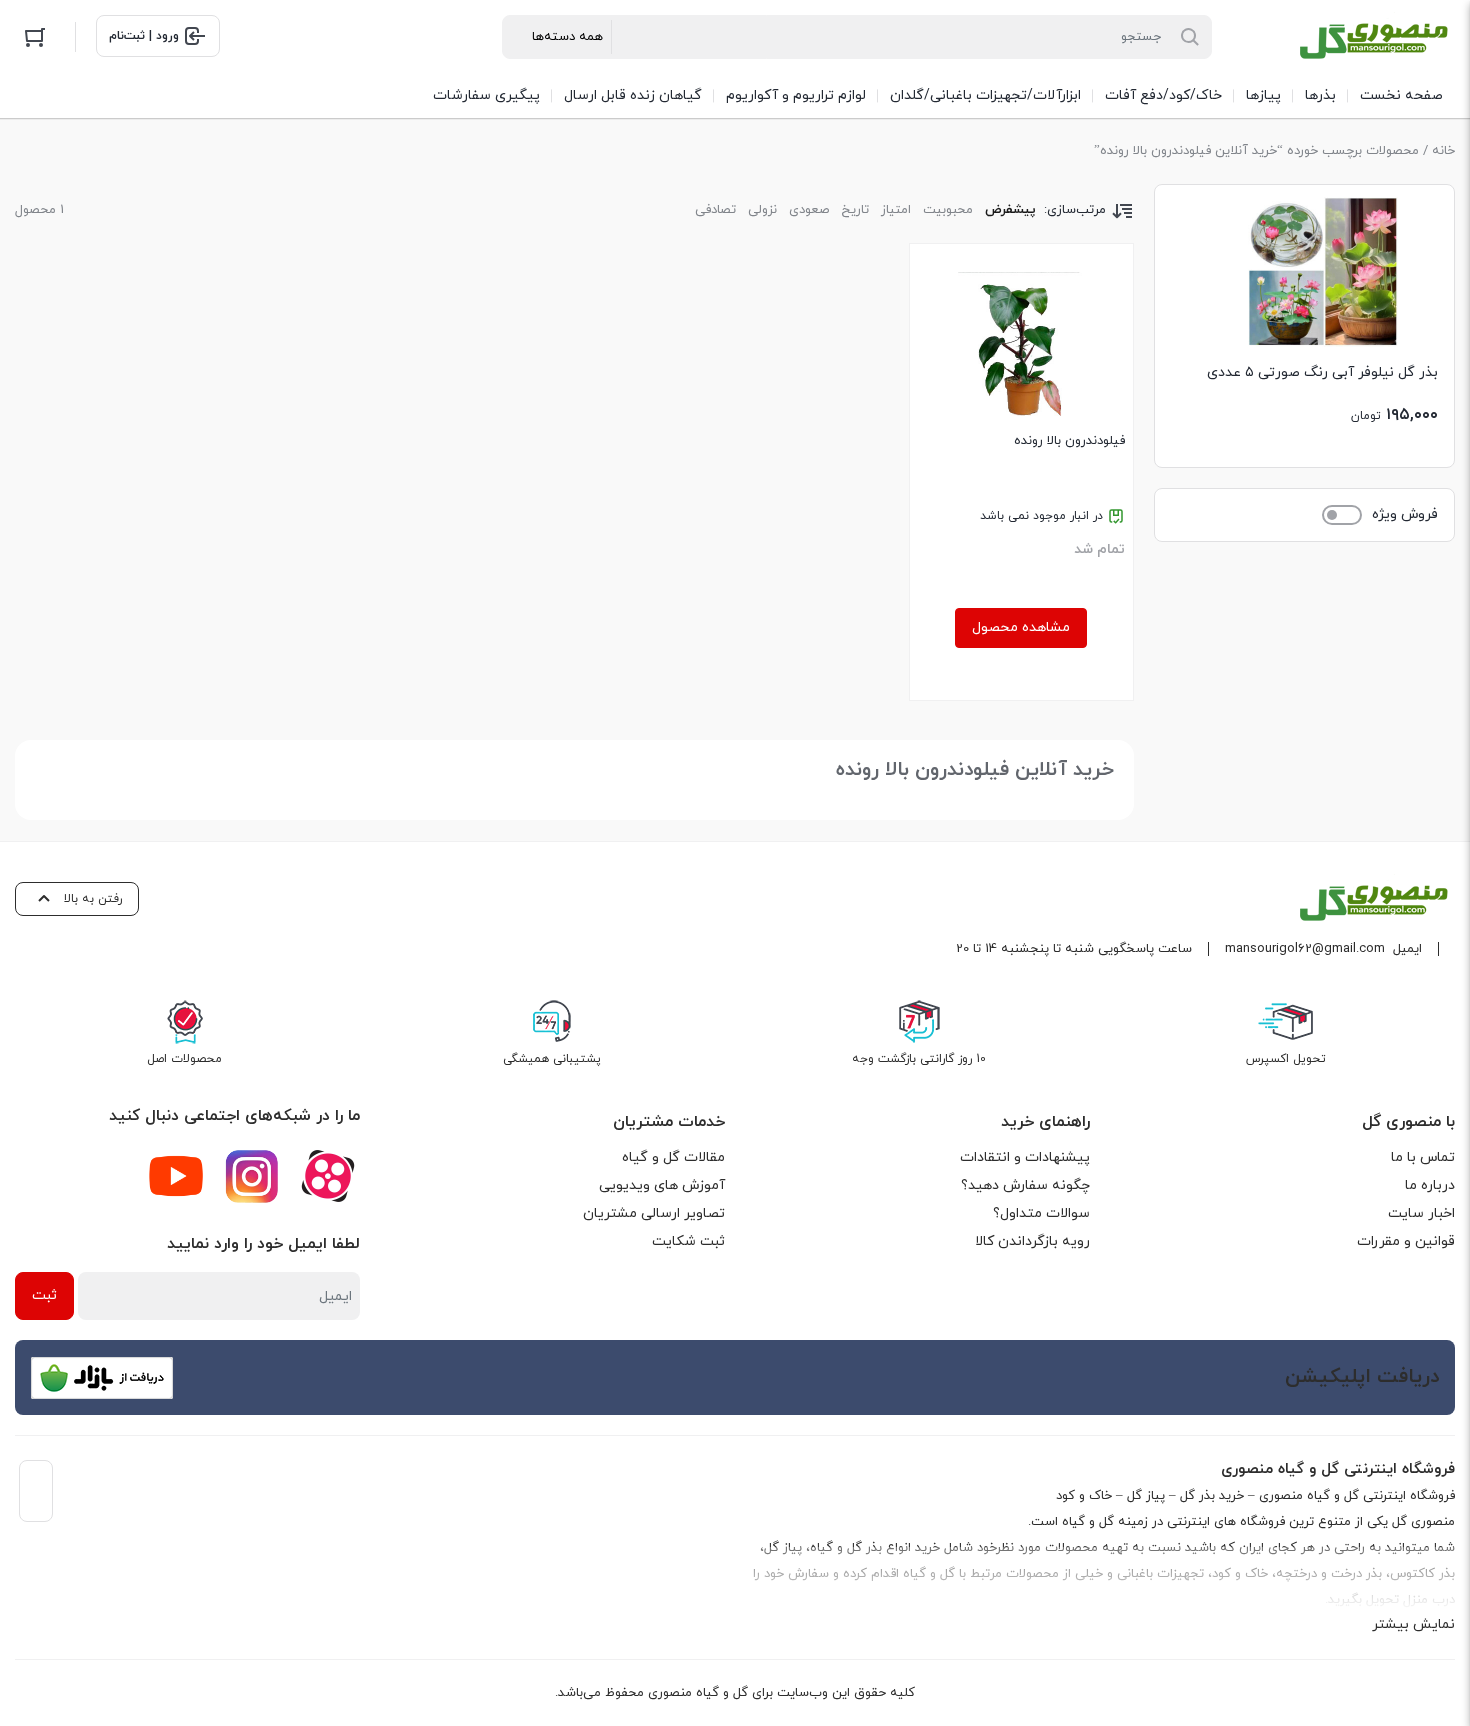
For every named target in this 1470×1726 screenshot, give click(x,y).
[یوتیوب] (176, 1176)
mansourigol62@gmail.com (1305, 949)
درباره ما (1430, 1185)
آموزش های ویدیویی (662, 1185)
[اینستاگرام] (252, 1176)
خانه (1443, 151)
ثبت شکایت (688, 1241)
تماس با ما (1423, 1157)
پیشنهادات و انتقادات (1025, 1157)
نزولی (762, 210)
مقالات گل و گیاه (673, 1157)
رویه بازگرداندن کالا (1032, 1241)
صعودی (809, 210)
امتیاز (896, 210)
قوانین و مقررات (1406, 1241)
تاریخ (855, 210)
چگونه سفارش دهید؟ (1025, 1185)
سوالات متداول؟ (1041, 1213)
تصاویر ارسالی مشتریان (654, 1213)
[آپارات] (328, 1176)
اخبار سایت (1421, 1213)
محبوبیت (948, 210)
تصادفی (715, 210)
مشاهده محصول (1021, 627)
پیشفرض (1010, 210)
